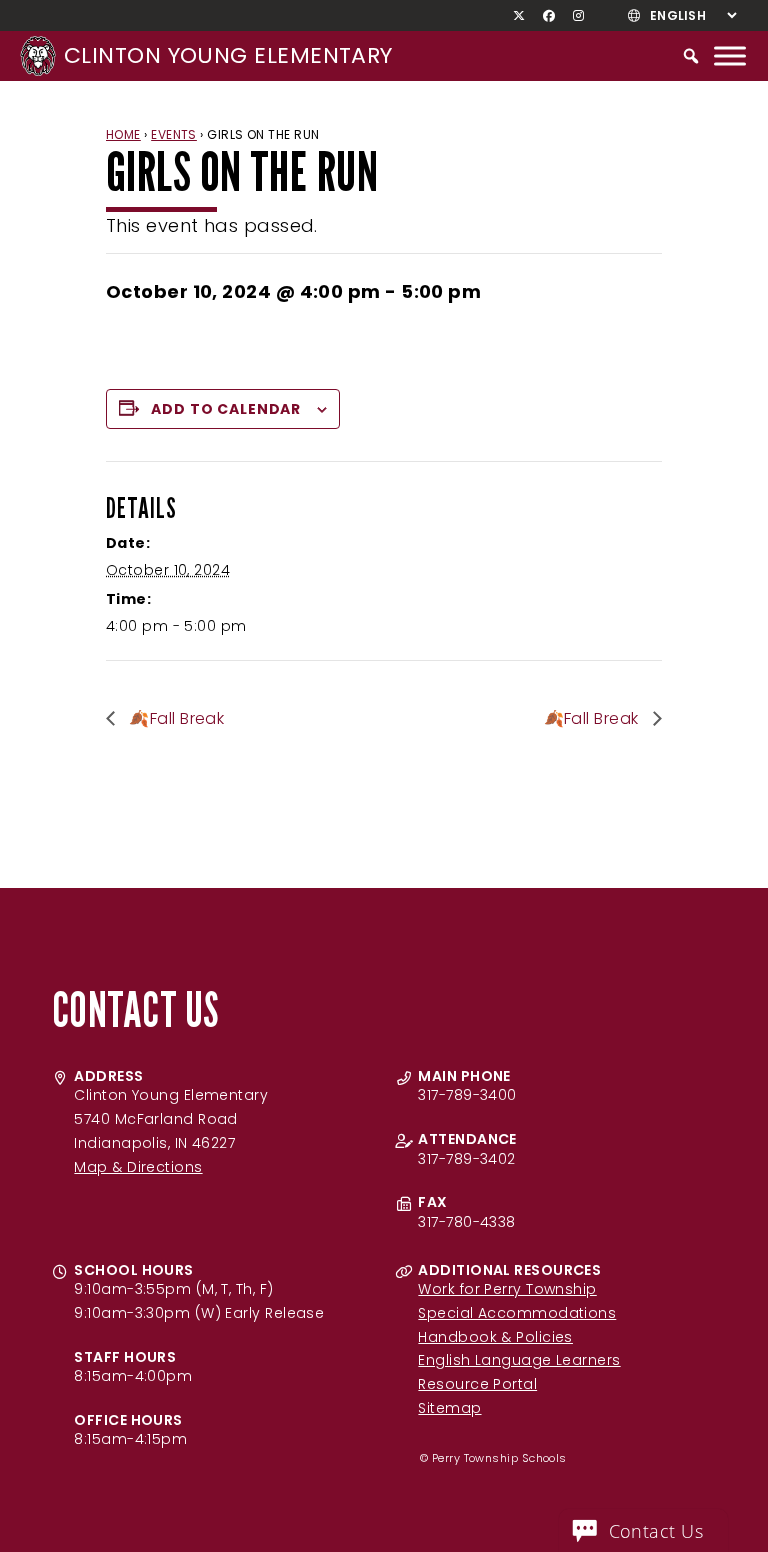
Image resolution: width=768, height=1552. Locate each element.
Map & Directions (138, 1167)
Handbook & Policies (495, 1337)
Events (174, 134)
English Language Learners (519, 1360)
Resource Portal (477, 1384)
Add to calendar (226, 409)
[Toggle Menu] (730, 55)
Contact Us (656, 1531)
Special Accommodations (517, 1313)
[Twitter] (519, 16)
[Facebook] (549, 16)
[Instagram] (579, 16)
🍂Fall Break (174, 718)
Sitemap (449, 1408)
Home (123, 134)
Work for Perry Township (507, 1289)
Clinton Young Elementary (228, 55)
